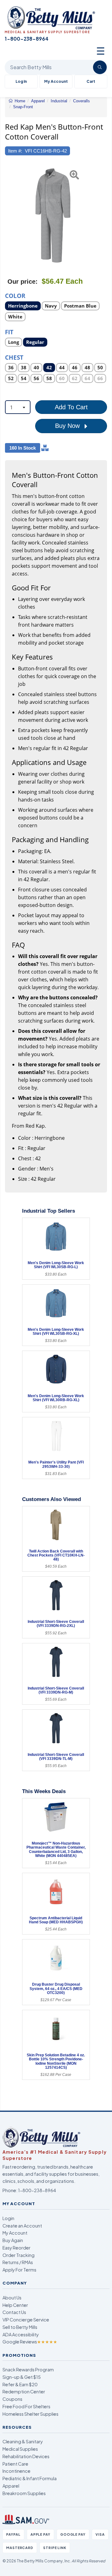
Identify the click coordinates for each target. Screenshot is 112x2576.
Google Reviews (30, 2342)
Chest (14, 357)
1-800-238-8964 (37, 2190)
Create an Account (22, 2226)
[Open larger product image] (53, 215)
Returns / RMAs (18, 2262)
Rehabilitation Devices (26, 2456)
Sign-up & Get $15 (22, 2377)
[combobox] (18, 407)
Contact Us (14, 2312)
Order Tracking (19, 2255)
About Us (12, 2298)
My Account (56, 81)
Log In (21, 81)
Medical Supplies (20, 2449)
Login (8, 2218)
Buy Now (68, 426)
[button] (8, 215)
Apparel (11, 2486)
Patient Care (15, 2464)
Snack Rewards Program (28, 2369)
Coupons (12, 2399)
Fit (9, 332)
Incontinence (16, 2471)
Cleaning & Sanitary (23, 2441)
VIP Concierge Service (26, 2320)
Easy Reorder (16, 2248)
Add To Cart (71, 407)
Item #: (15, 151)
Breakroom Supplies (24, 2493)
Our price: (23, 282)
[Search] (100, 67)
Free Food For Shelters (26, 2406)
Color (15, 295)
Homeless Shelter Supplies (30, 2414)
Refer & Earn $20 (20, 2384)
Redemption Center (24, 2392)
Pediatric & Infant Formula (30, 2478)
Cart (91, 81)
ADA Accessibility (21, 2334)
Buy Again (13, 2240)
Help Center (15, 2305)
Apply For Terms (19, 2270)
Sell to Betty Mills (20, 2327)
